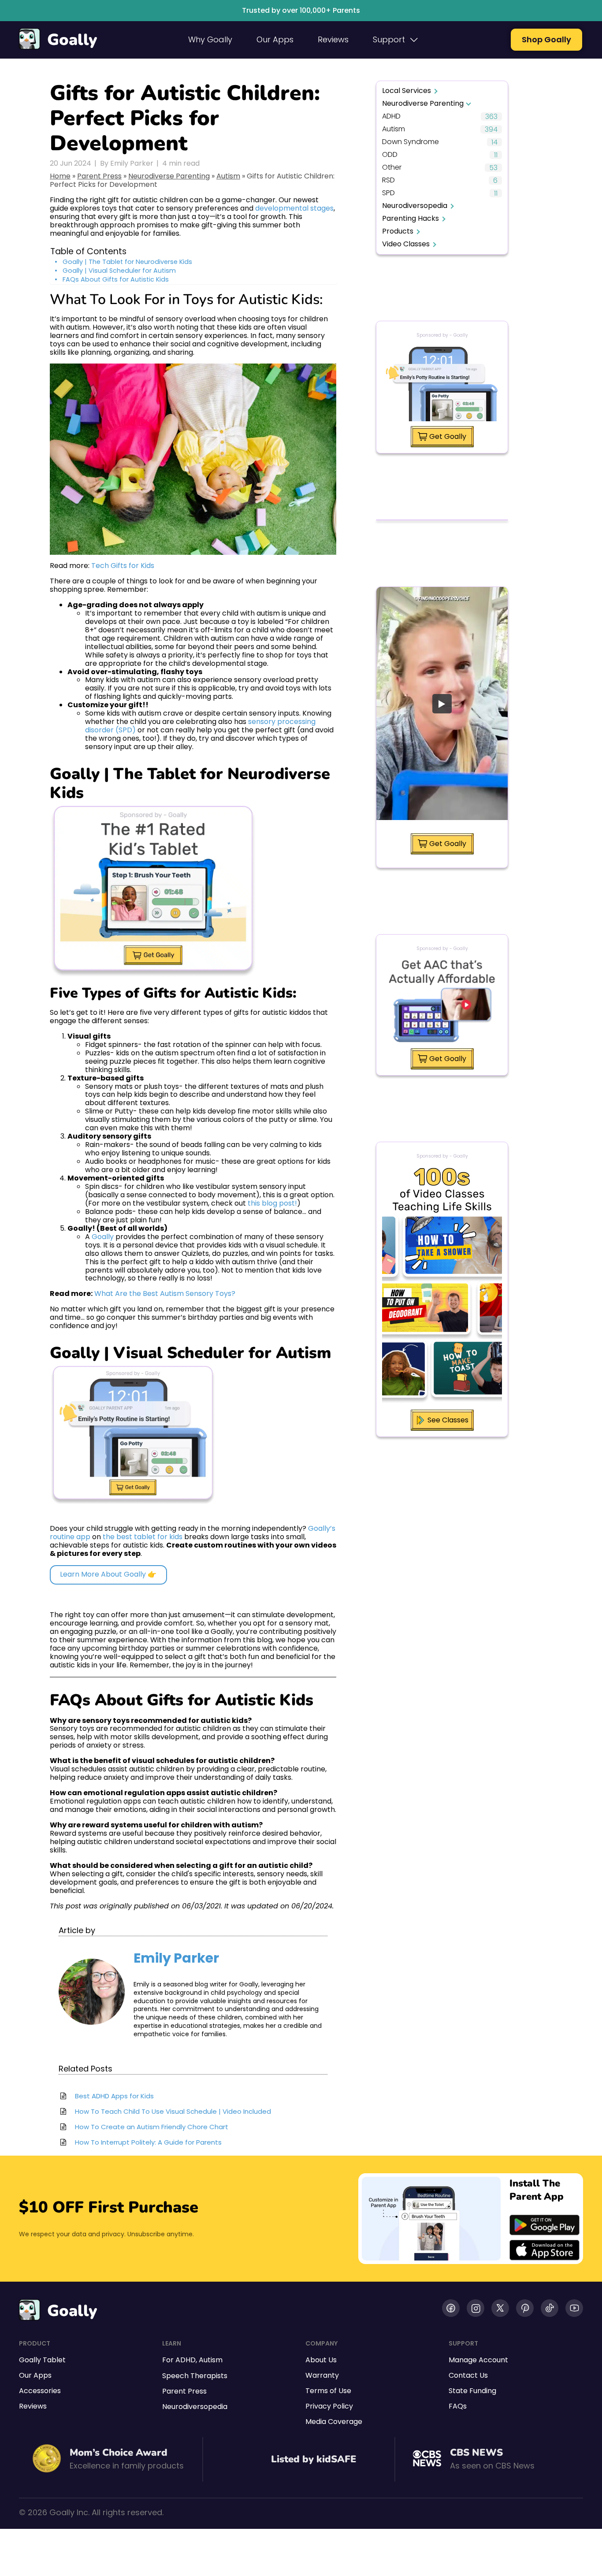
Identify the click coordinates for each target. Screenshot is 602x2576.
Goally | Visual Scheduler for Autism (119, 271)
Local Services (407, 91)
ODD (390, 155)
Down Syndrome (411, 142)
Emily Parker (176, 1958)
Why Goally (210, 39)
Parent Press (99, 176)
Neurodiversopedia (415, 206)
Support (389, 39)
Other (392, 168)
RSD (388, 180)
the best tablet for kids (143, 1537)
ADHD (391, 117)
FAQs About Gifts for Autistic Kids (116, 280)
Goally (72, 40)
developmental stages (294, 208)
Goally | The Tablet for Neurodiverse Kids (127, 262)
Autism (228, 176)
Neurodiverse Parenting (169, 176)
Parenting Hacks (411, 218)
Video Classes (406, 244)
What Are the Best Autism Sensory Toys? (165, 1294)
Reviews (333, 39)
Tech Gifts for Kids (123, 566)
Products (398, 231)
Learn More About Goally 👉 (108, 1574)
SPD (388, 193)
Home (60, 176)
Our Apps (275, 39)
